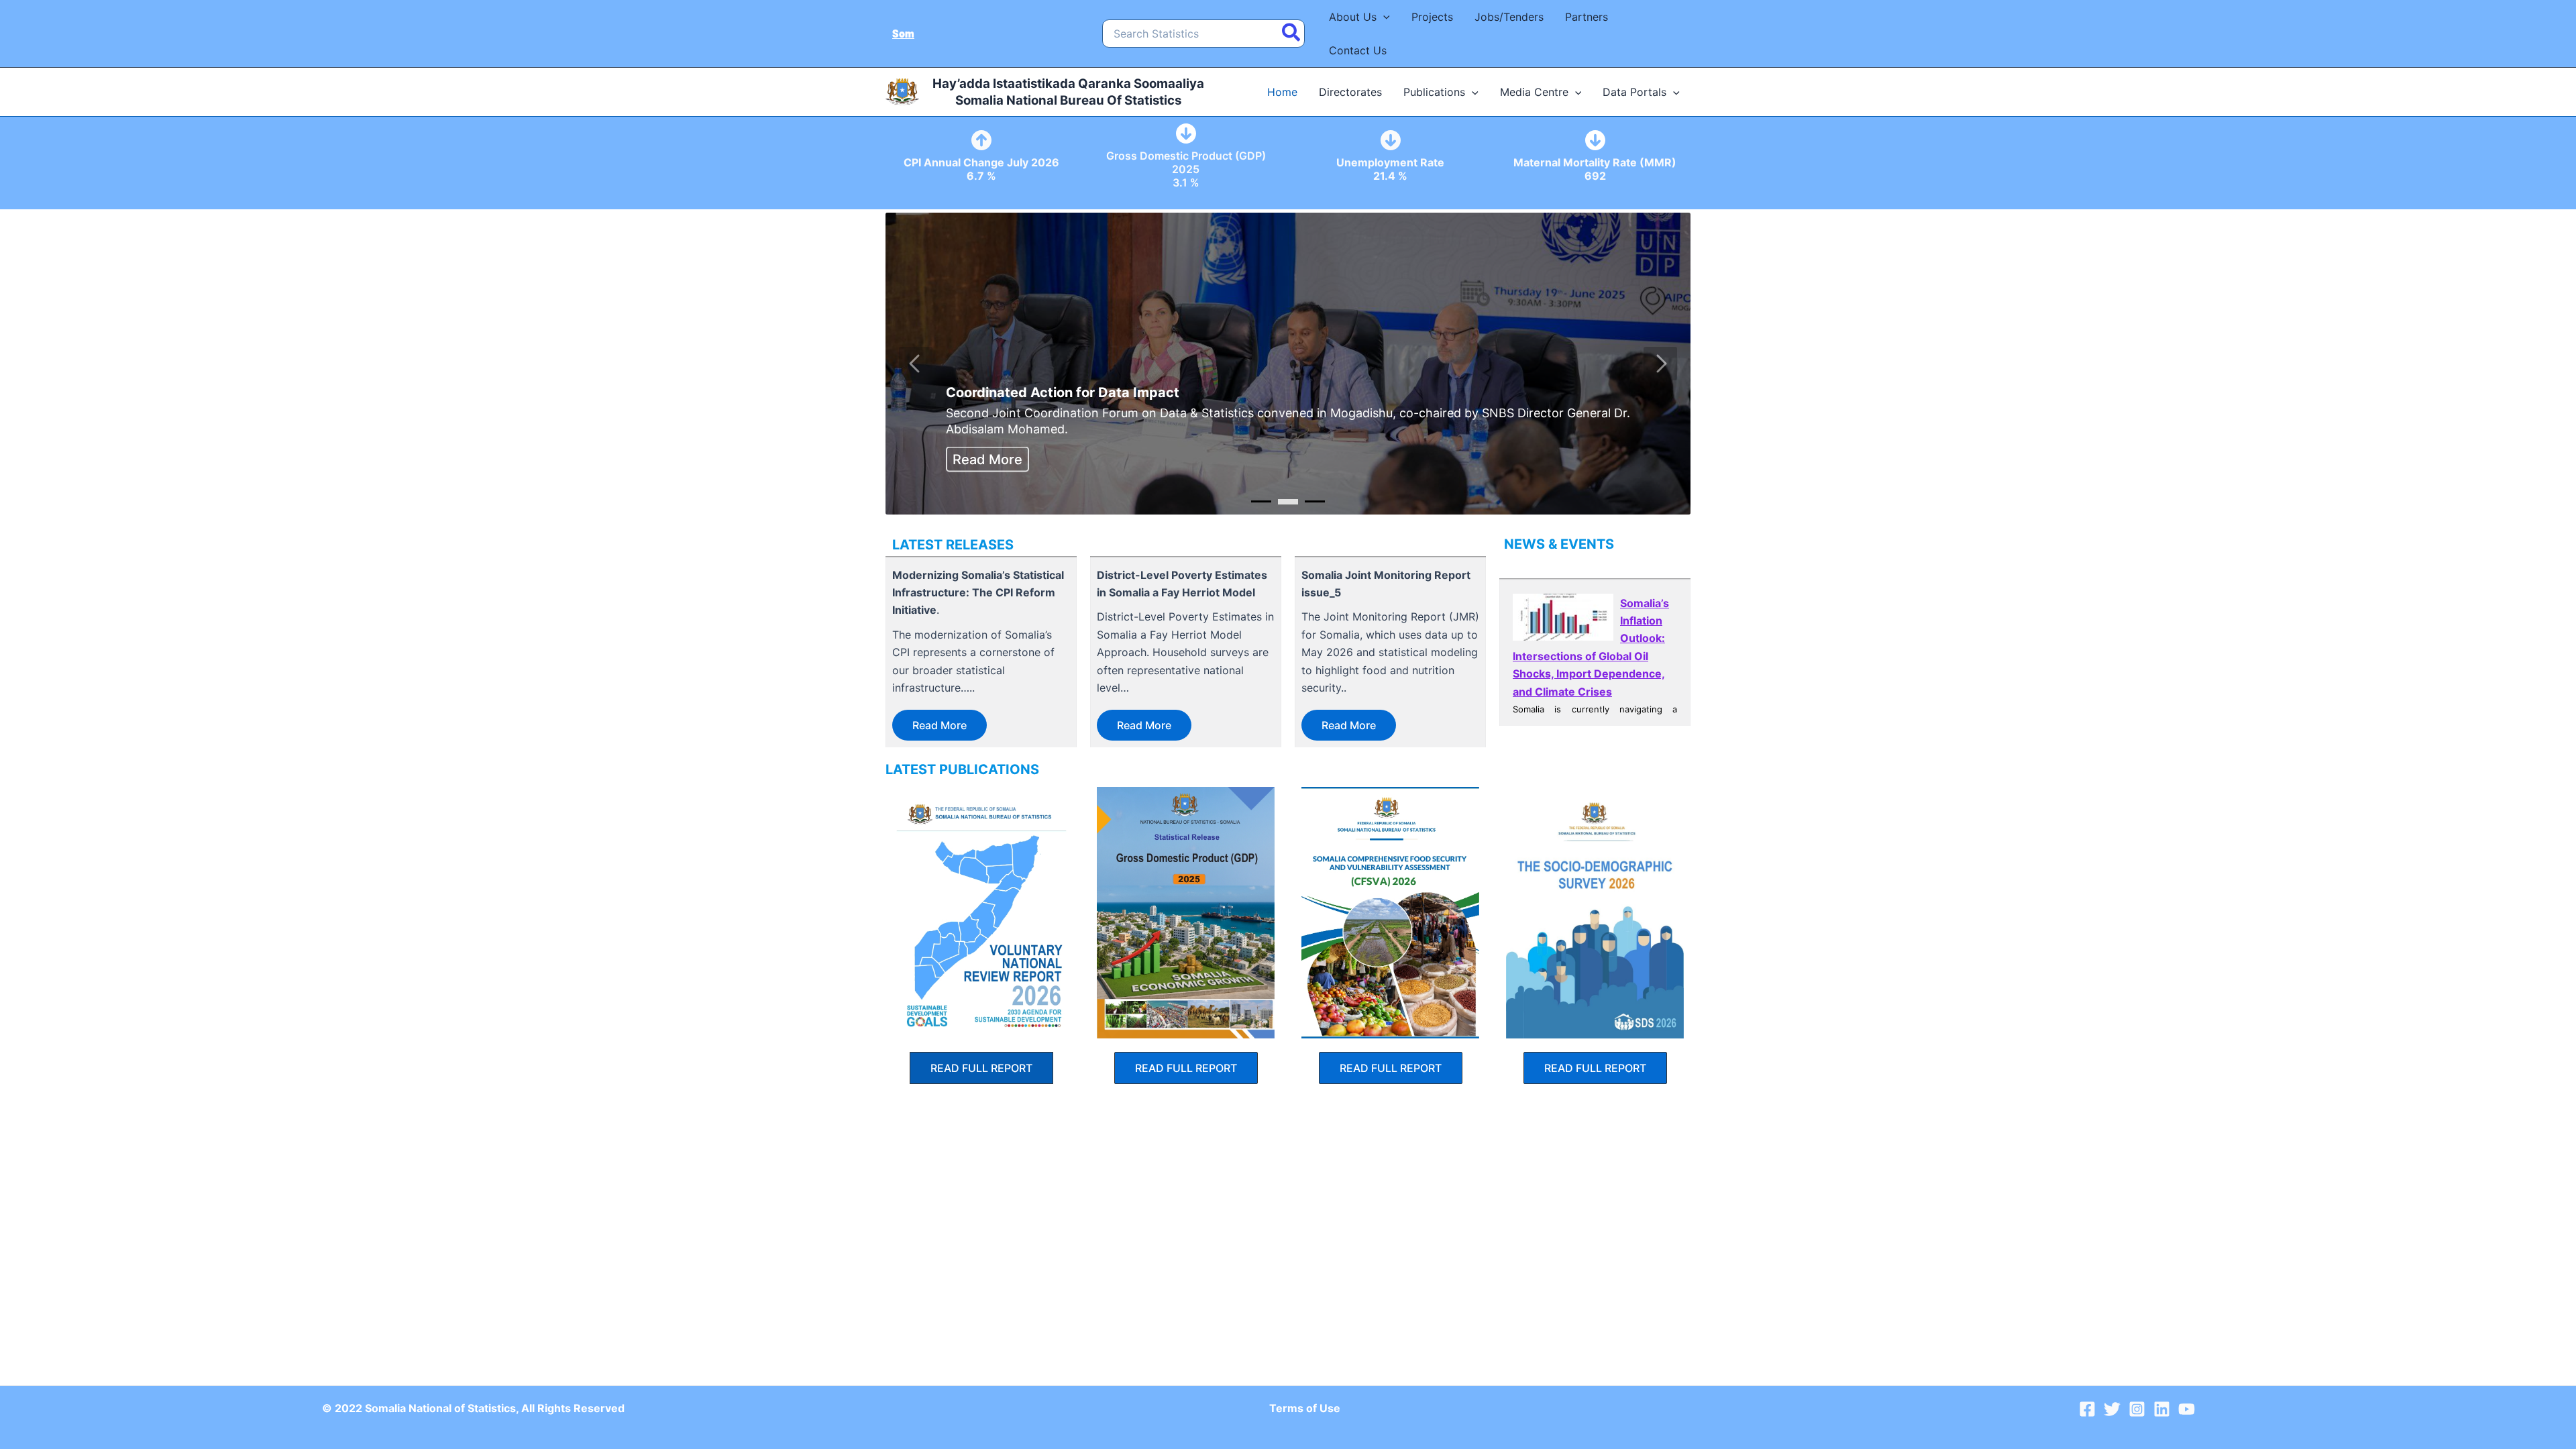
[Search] (1292, 34)
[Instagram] (2137, 1409)
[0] (1261, 501)
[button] (1383, 17)
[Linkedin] (2162, 1409)
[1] (1288, 502)
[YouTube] (2187, 1409)
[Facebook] (2087, 1409)
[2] (1315, 501)
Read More (987, 460)
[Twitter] (2112, 1409)
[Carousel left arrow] (916, 364)
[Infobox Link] (981, 159)
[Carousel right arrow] (1660, 364)
